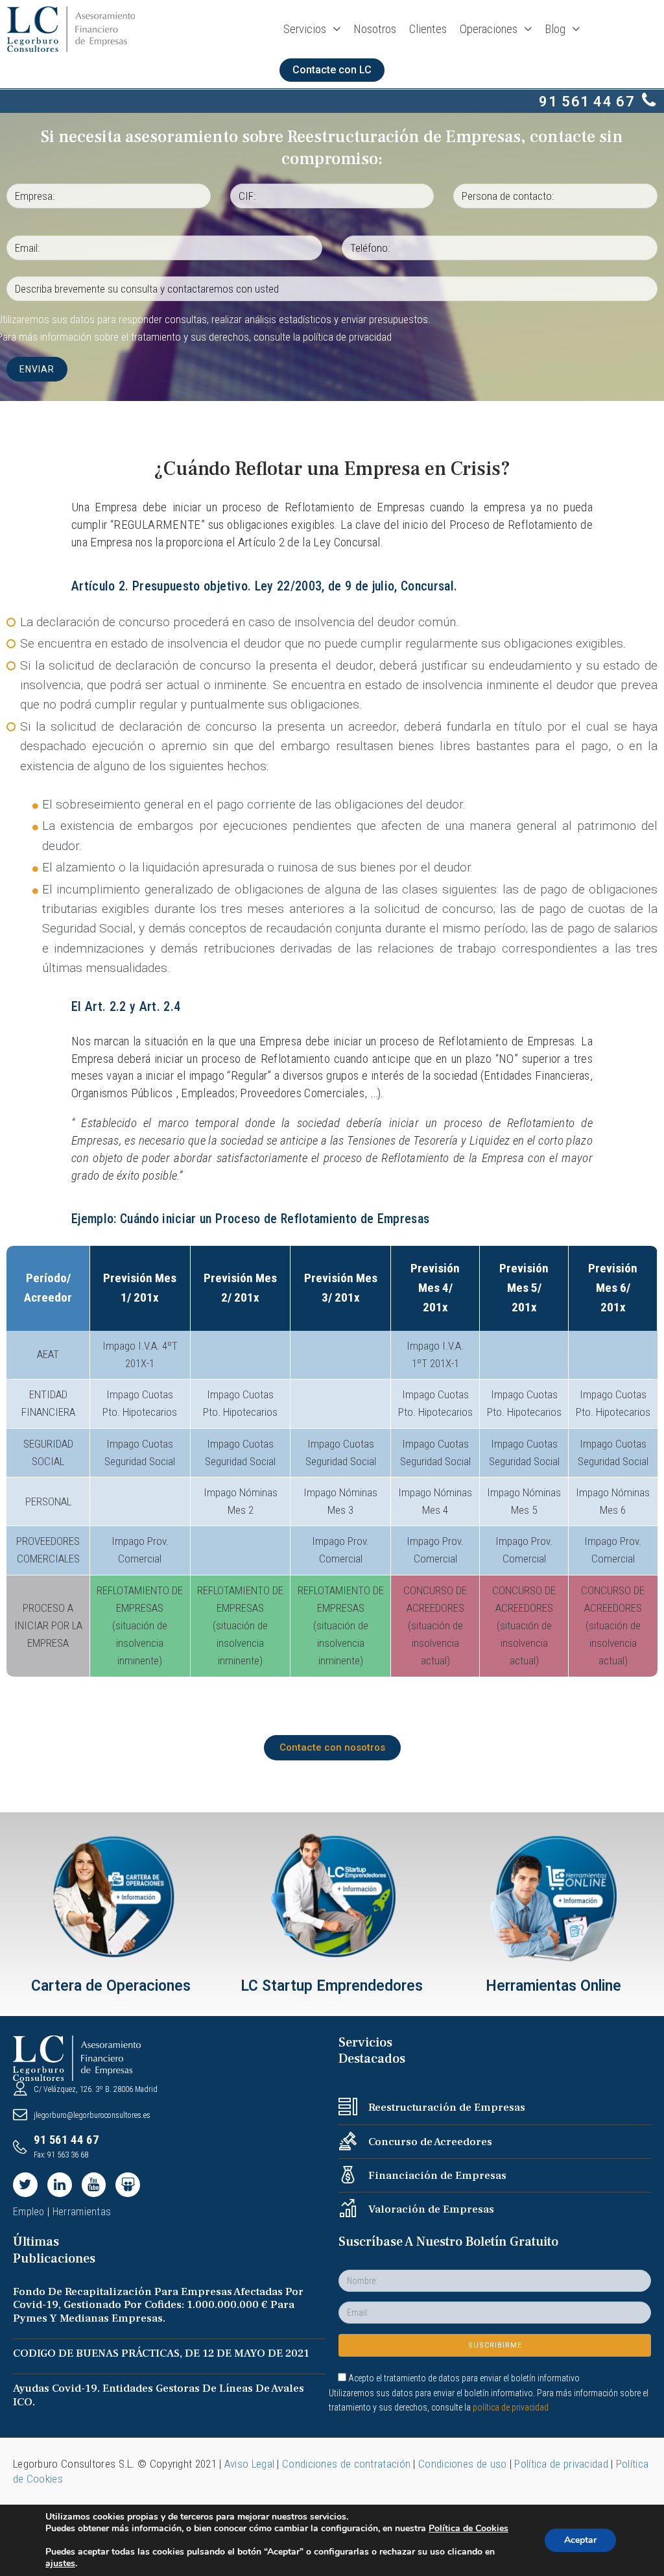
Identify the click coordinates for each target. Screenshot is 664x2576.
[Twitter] (25, 2185)
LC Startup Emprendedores (332, 1986)
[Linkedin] (60, 2185)
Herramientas (82, 2212)
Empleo (29, 2212)
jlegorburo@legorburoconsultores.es (92, 2115)
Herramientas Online (553, 1986)
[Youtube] (94, 2185)
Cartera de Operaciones (111, 1986)
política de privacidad (347, 337)
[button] (332, 70)
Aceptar (580, 2540)
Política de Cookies (468, 2528)
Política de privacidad (561, 2464)
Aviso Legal (249, 2464)
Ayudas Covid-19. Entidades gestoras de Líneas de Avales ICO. (159, 2395)
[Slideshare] (128, 2185)
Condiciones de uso (462, 2464)
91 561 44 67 (587, 102)
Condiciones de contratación (346, 2464)
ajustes (60, 2564)
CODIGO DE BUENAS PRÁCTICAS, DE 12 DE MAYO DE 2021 (161, 2353)
